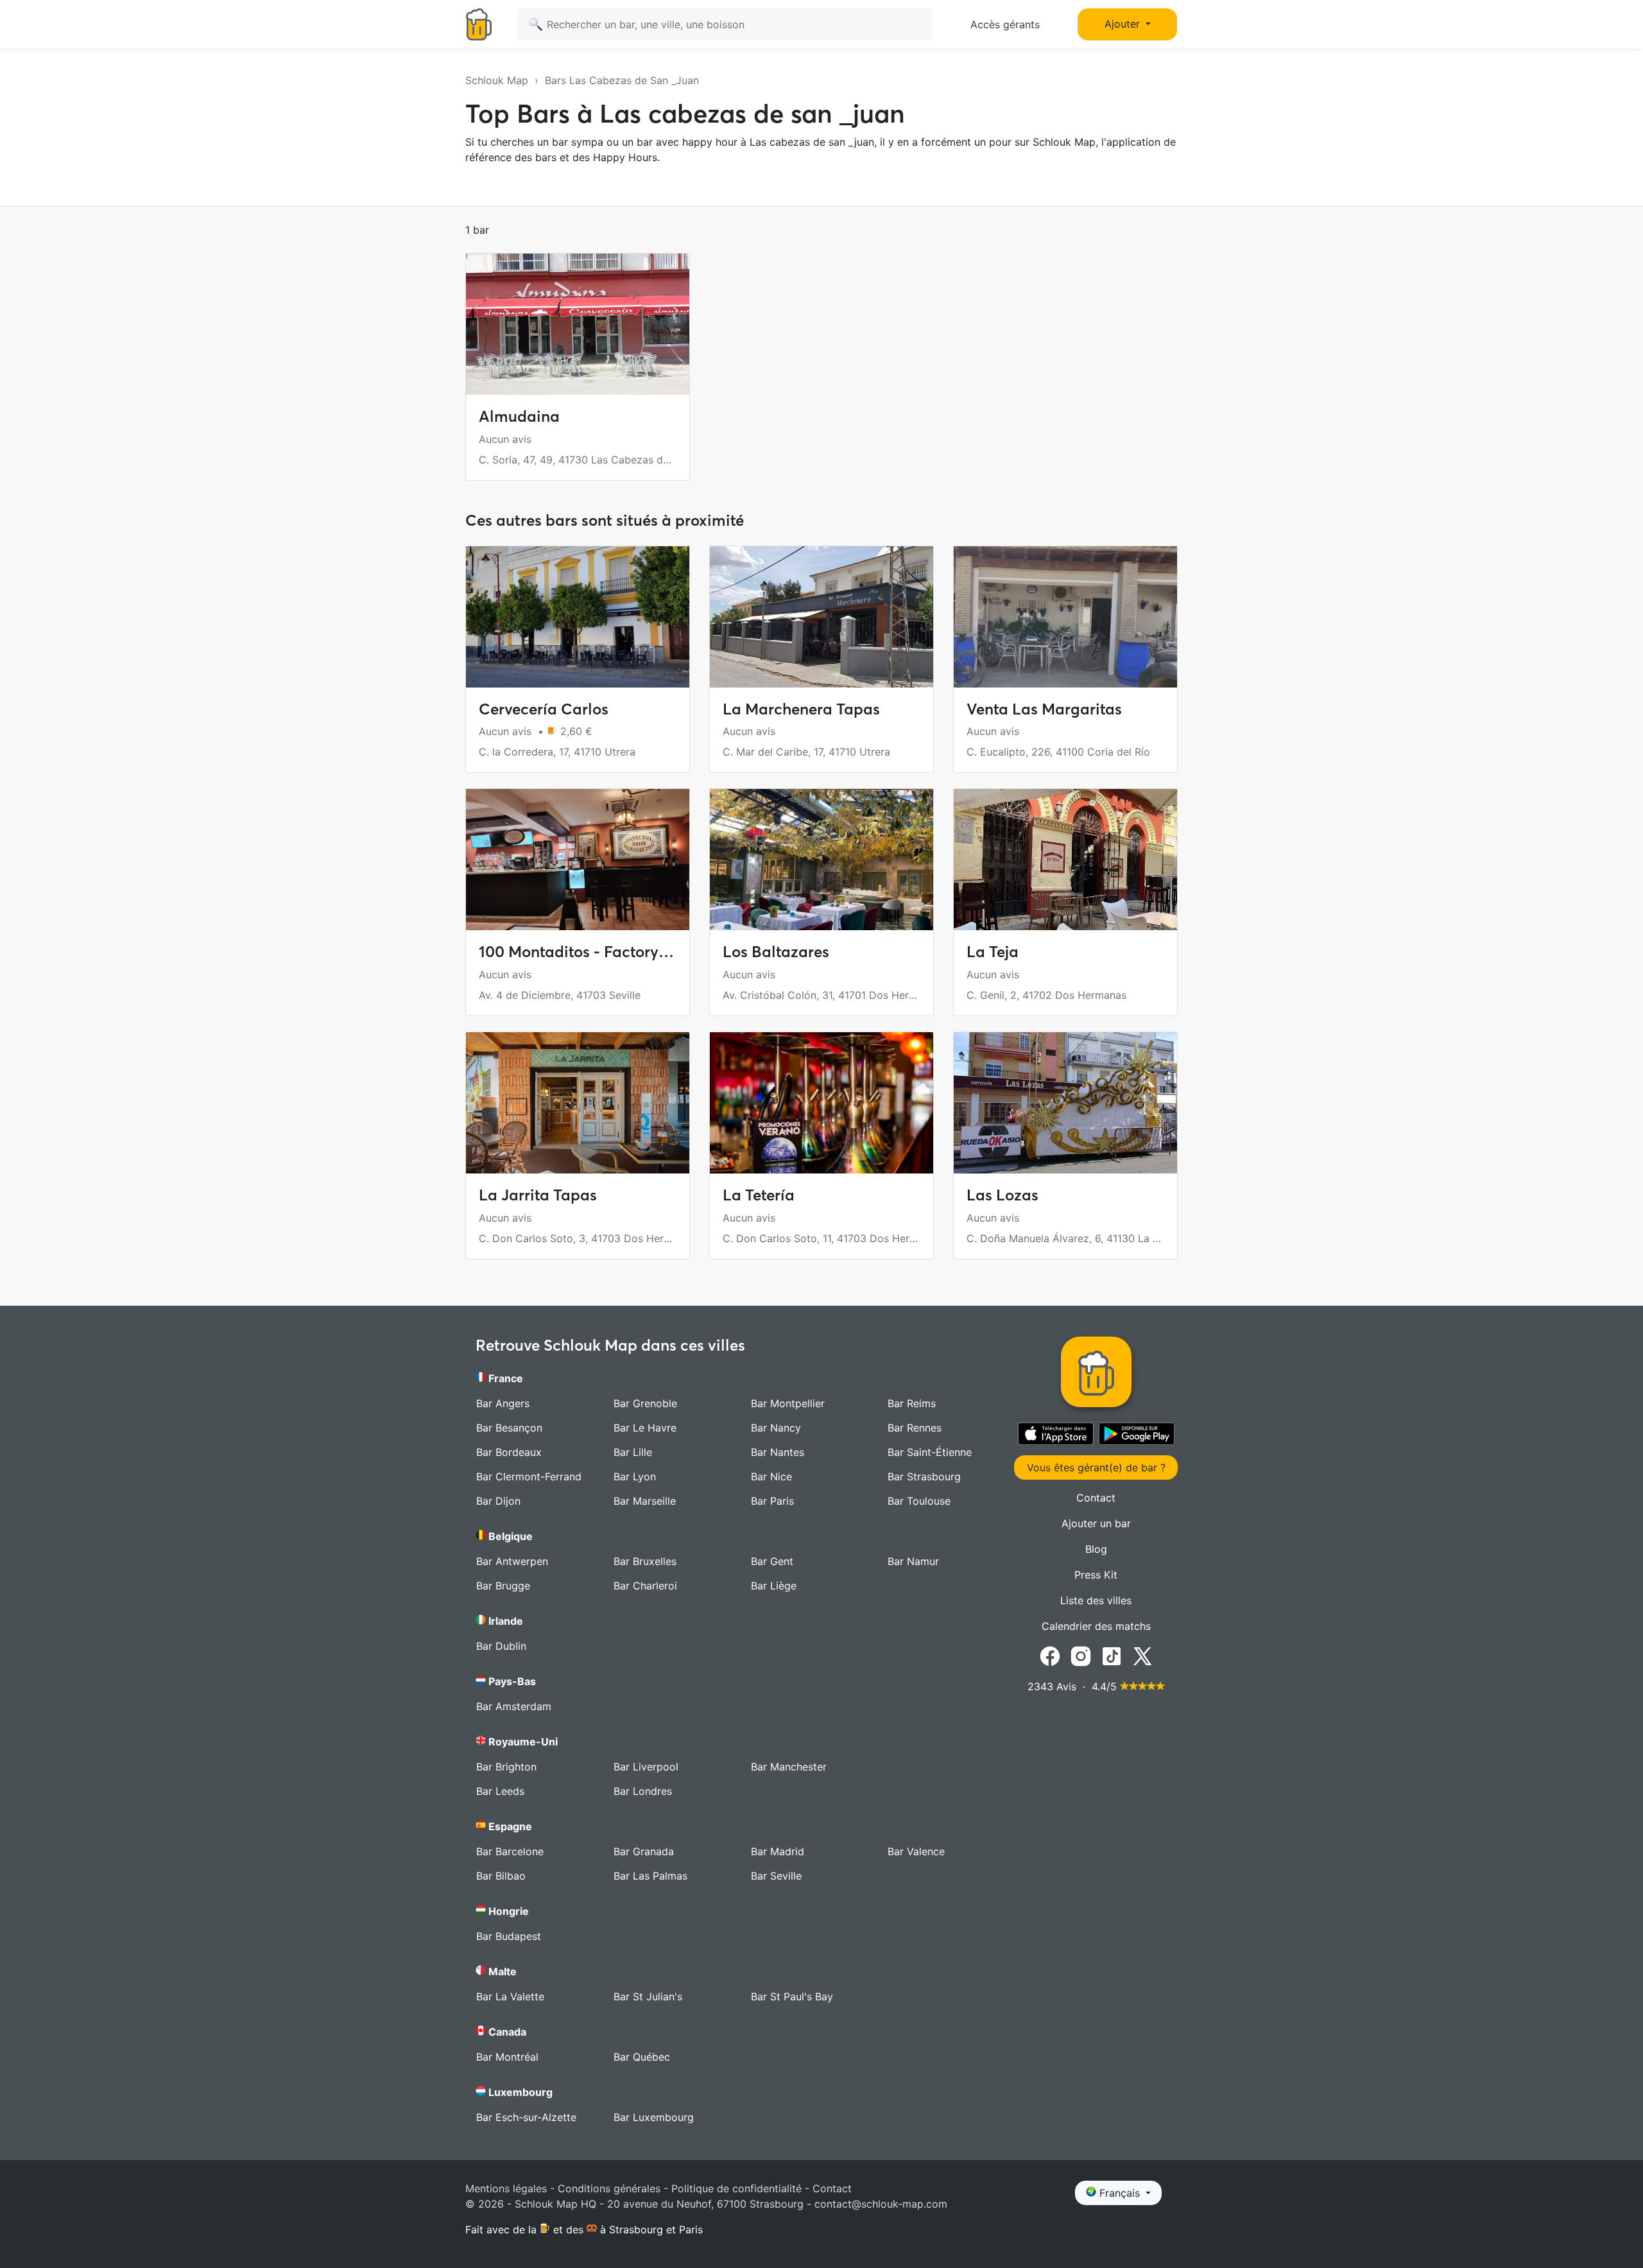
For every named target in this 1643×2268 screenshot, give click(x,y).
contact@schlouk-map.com (881, 2204)
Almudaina (519, 416)
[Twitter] (1142, 1655)
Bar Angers (503, 1403)
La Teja (993, 952)
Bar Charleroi (645, 1586)
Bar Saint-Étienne (930, 1452)
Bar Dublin (501, 1646)
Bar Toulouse (919, 1501)
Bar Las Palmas (650, 1876)
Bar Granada (644, 1851)
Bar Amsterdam (514, 1706)
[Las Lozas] (1065, 1103)
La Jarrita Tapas (538, 1195)
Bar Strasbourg (924, 1476)
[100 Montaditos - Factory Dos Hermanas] (578, 860)
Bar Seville (776, 1876)
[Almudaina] (578, 324)
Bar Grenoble (645, 1403)
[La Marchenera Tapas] (821, 617)
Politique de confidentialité (736, 2188)
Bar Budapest (509, 1936)
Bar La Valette (510, 1996)
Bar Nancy (776, 1428)
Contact (1096, 1498)
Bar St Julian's (648, 1996)
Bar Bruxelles (645, 1561)
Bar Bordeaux (509, 1452)
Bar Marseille (645, 1501)
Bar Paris (772, 1501)
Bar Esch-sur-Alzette (526, 2117)
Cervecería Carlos (544, 709)
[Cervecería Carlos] (578, 617)
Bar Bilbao (501, 1876)
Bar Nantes (778, 1452)
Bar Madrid (778, 1851)
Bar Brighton (506, 1767)
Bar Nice (771, 1476)
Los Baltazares (776, 952)
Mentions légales (506, 2188)
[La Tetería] (821, 1103)
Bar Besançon (509, 1428)
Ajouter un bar (1096, 1523)
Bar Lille (633, 1452)
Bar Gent (772, 1561)
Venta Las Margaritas (1044, 709)
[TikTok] (1112, 1655)
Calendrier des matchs (1096, 1626)
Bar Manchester (789, 1767)
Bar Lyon (635, 1476)
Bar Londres (643, 1791)
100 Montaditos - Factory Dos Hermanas (624, 952)
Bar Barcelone (510, 1851)
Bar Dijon (498, 1501)
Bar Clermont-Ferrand (529, 1476)
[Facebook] (1050, 1655)
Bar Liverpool (646, 1767)
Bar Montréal (507, 2057)
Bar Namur (913, 1561)
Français (1120, 2193)
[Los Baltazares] (821, 860)
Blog (1096, 1549)
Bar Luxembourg (654, 2117)
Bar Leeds (500, 1791)
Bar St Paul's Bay (792, 1996)
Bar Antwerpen (512, 1561)
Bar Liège (774, 1586)
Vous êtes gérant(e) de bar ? (1096, 1467)
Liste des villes (1096, 1600)
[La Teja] (1065, 860)
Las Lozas (1002, 1195)
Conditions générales (609, 2188)
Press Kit (1096, 1575)
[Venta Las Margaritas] (1065, 617)
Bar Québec (642, 2057)
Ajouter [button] (1124, 24)
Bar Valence (916, 1851)
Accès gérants (1005, 24)
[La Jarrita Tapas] (578, 1103)
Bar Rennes (915, 1428)
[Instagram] (1081, 1655)
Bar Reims (912, 1403)
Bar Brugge (503, 1586)
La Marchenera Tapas (801, 709)
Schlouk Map (497, 80)
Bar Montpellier (788, 1403)
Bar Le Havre (645, 1428)
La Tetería (759, 1195)
